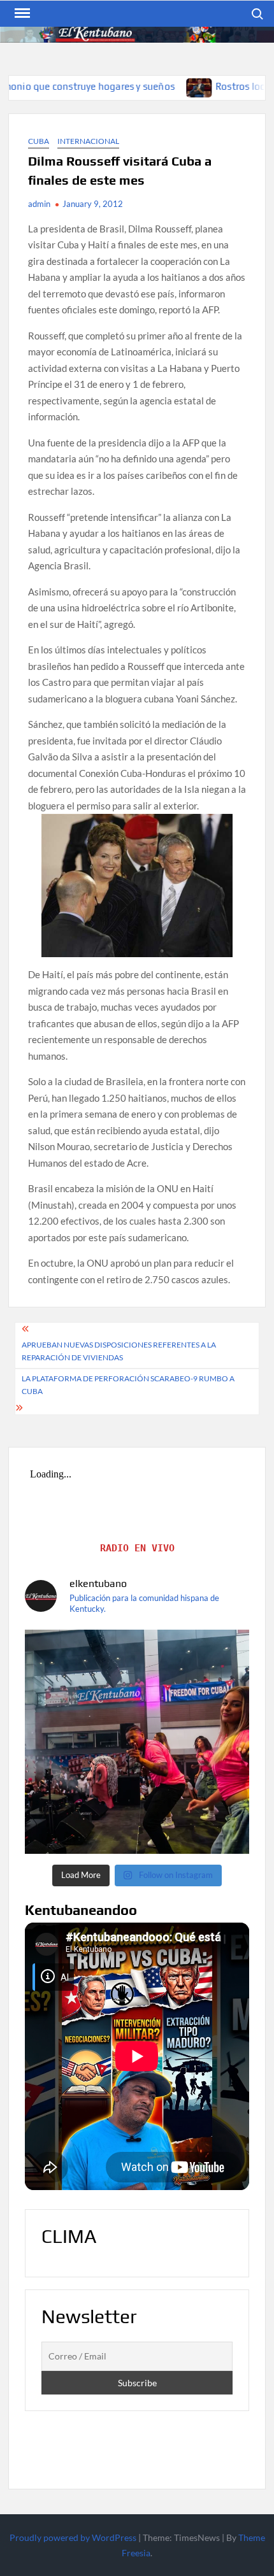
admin (39, 204)
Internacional (88, 141)
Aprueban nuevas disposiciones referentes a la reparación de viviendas (119, 1351)
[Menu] (21, 13)
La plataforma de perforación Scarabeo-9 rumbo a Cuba (128, 1385)
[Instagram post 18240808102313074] (137, 1742)
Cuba (39, 141)
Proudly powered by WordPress (73, 2537)
